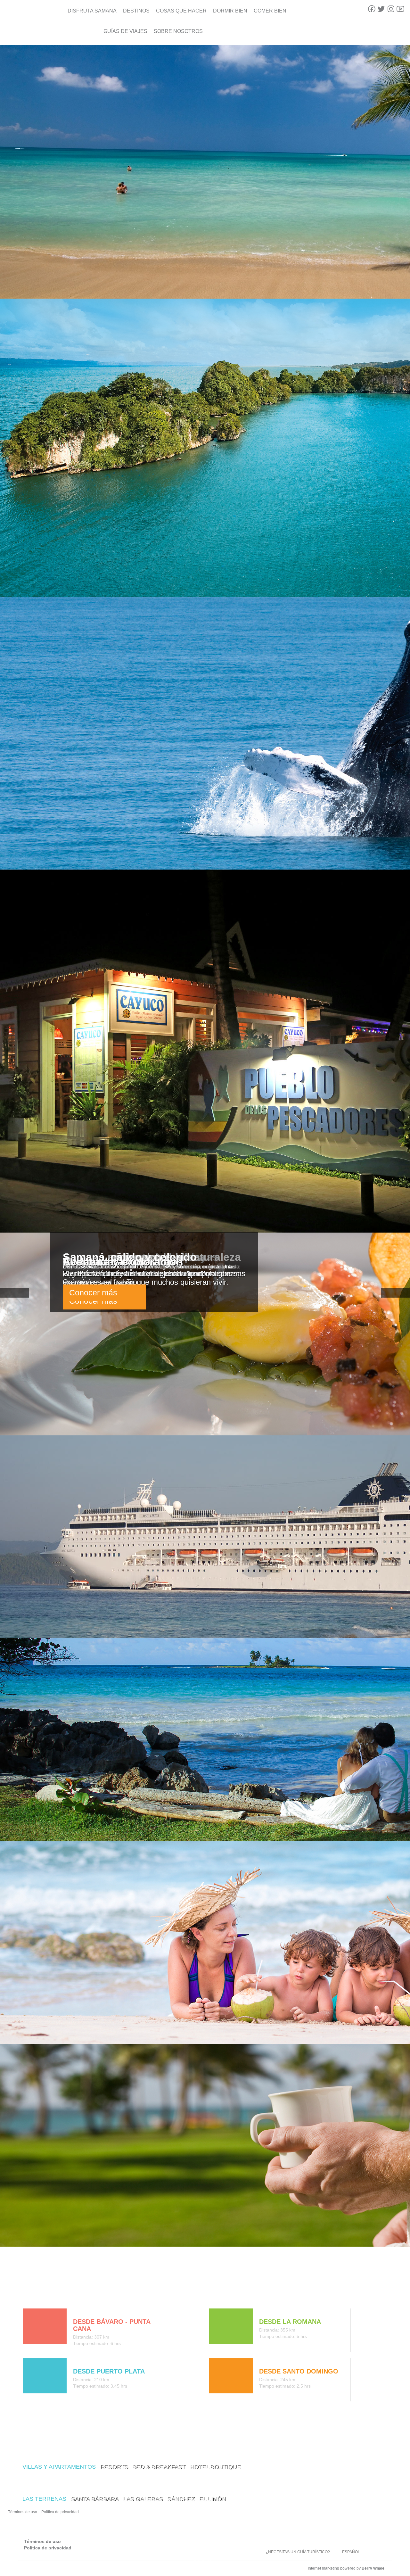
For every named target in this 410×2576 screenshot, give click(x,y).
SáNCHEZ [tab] (181, 2499)
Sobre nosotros (178, 31)
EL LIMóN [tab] (213, 2499)
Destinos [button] (136, 11)
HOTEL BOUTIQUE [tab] (215, 2467)
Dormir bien (230, 11)
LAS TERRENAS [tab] (44, 2499)
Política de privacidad (60, 2512)
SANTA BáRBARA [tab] (95, 2499)
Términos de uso (23, 2512)
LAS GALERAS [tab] (143, 2499)
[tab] (28, 2295)
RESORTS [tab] (114, 2467)
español (351, 2552)
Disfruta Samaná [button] (92, 11)
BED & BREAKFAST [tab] (159, 2467)
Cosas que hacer (181, 11)
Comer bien (270, 11)
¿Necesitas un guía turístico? (298, 2552)
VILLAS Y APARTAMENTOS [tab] (59, 2467)
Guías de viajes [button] (125, 31)
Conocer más (93, 1292)
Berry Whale (373, 2568)
